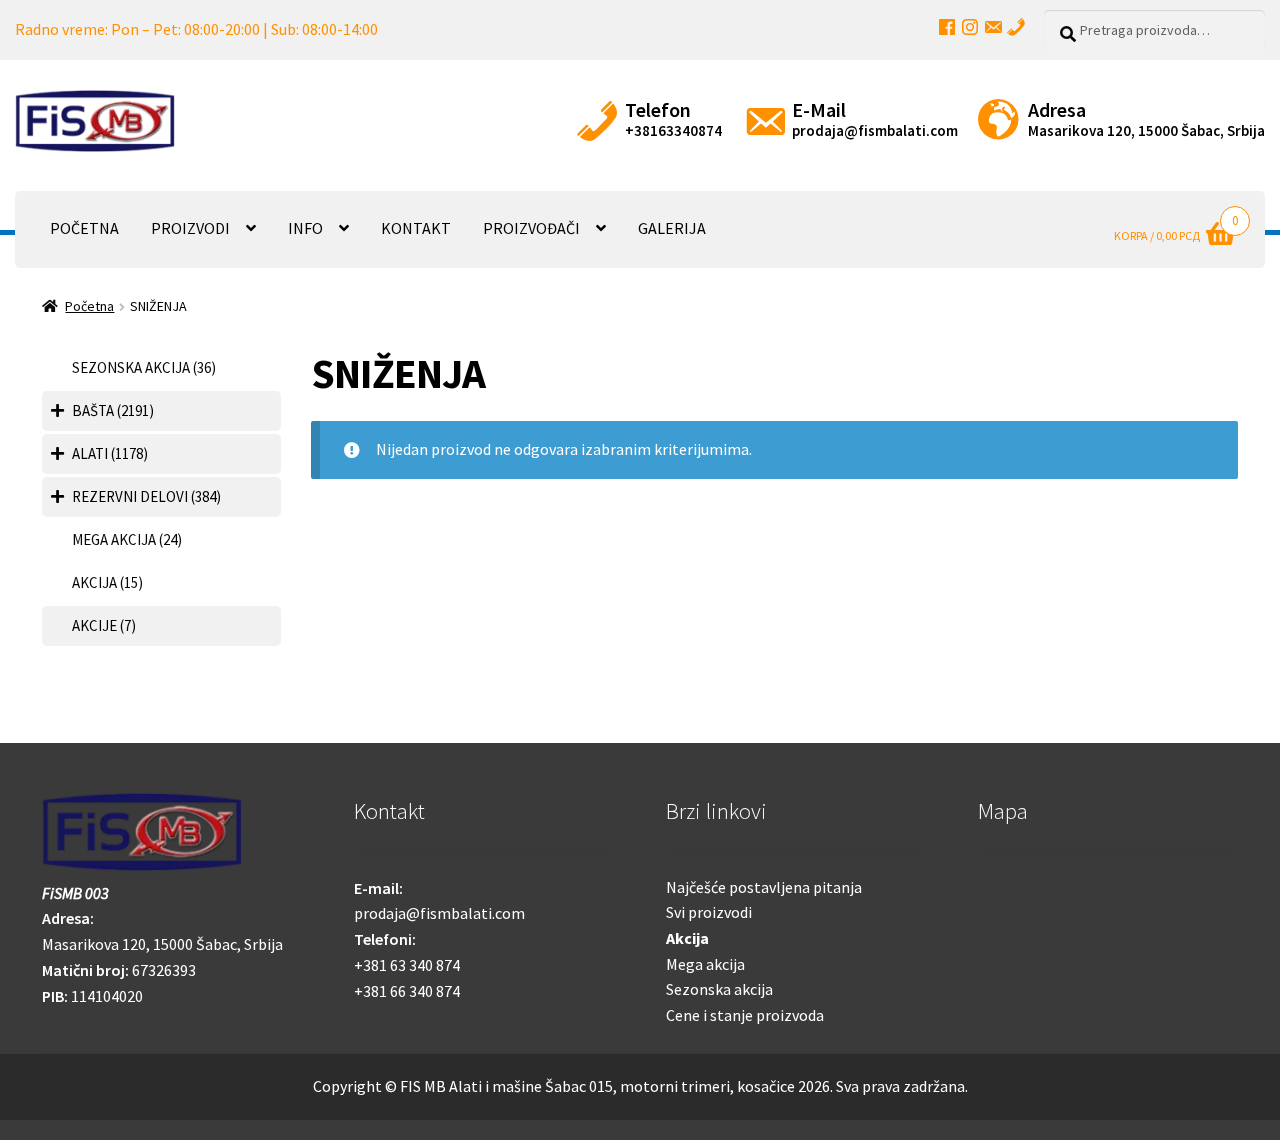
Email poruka (993, 27)
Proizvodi (190, 228)
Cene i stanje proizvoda (745, 1015)
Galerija (672, 228)
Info (305, 228)
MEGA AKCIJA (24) (127, 539)
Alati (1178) (110, 453)
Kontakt (416, 228)
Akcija (687, 938)
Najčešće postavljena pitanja (764, 887)
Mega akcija (705, 964)
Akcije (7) (104, 625)
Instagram (970, 27)
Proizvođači (531, 228)
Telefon (1016, 27)
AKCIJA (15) (107, 582)
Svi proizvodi (709, 912)
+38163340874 (673, 130)
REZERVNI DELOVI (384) (146, 496)
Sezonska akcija (719, 989)
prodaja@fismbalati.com (875, 130)
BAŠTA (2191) (113, 410)
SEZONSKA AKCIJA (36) (144, 367)
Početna (84, 228)
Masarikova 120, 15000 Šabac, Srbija (1146, 130)
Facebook (947, 27)
